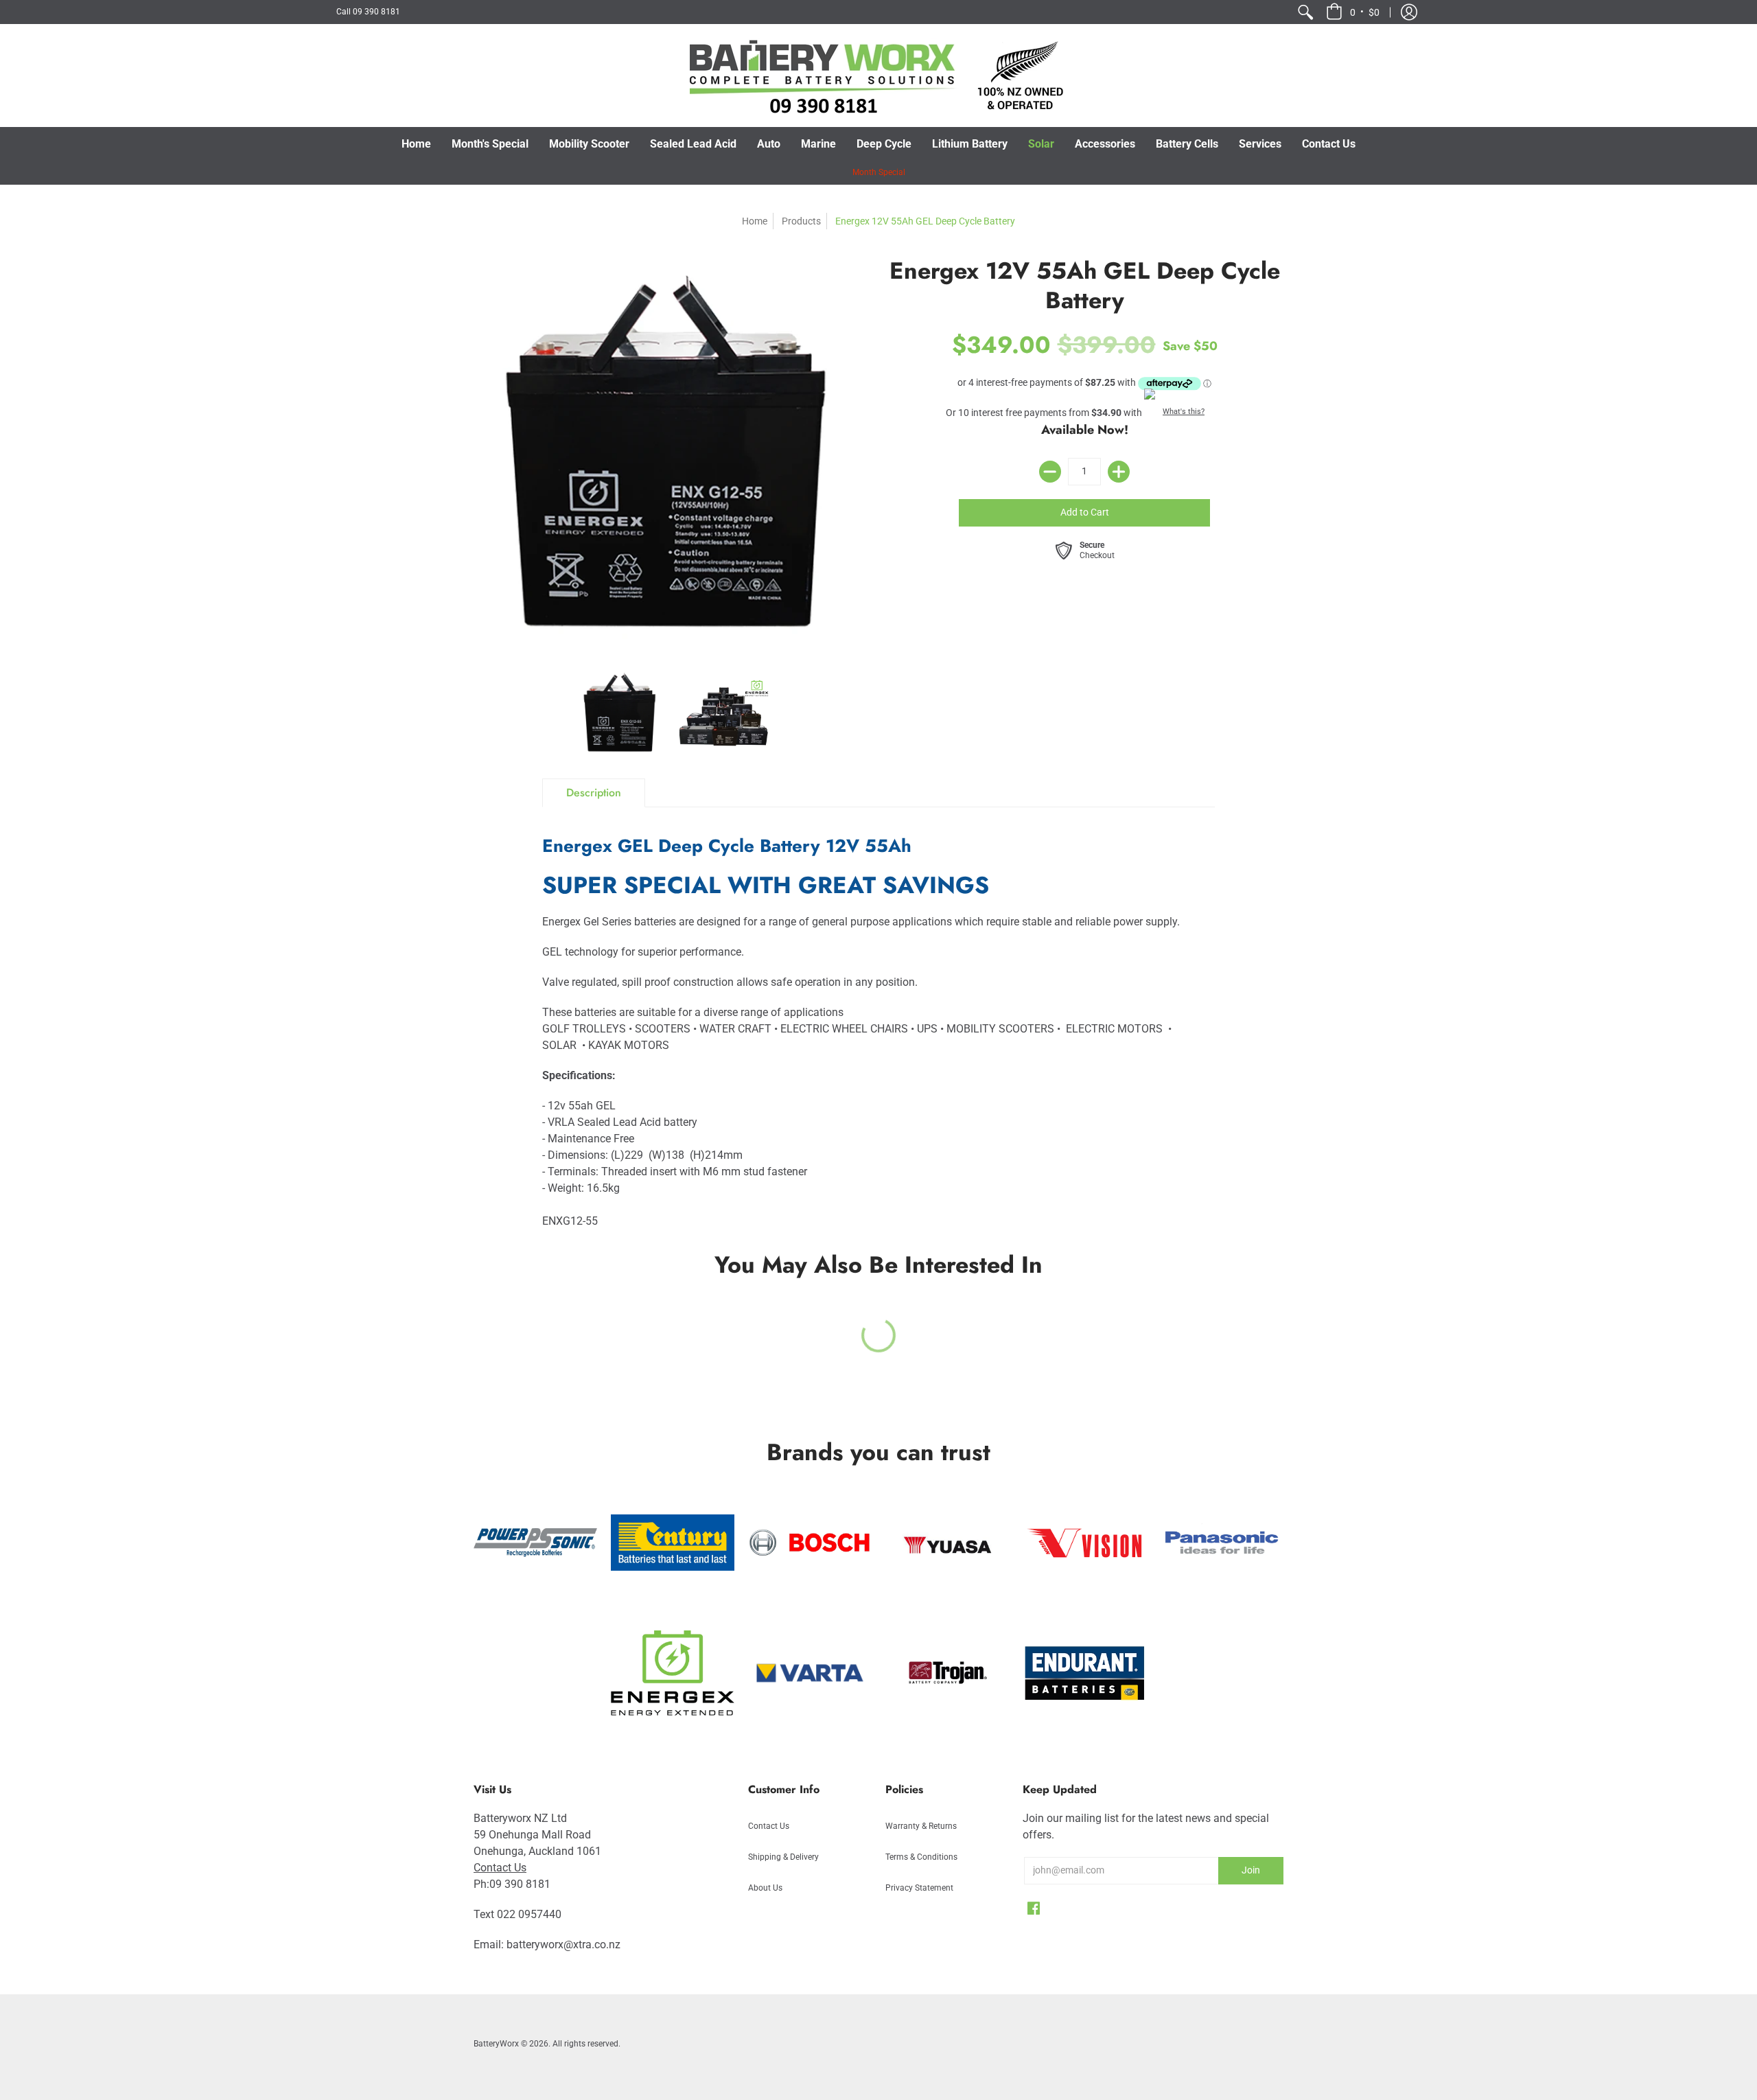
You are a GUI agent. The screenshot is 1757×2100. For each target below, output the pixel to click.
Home (755, 221)
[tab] (594, 793)
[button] (1353, 12)
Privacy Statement (919, 1888)
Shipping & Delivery (783, 1857)
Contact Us (500, 1868)
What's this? (1184, 412)
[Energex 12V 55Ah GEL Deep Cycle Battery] (621, 713)
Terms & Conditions (921, 1857)
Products (801, 221)
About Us (765, 1888)
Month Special (879, 172)
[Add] (1119, 472)
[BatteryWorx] (878, 76)
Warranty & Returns (921, 1826)
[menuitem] (1305, 12)
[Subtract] (1050, 472)
